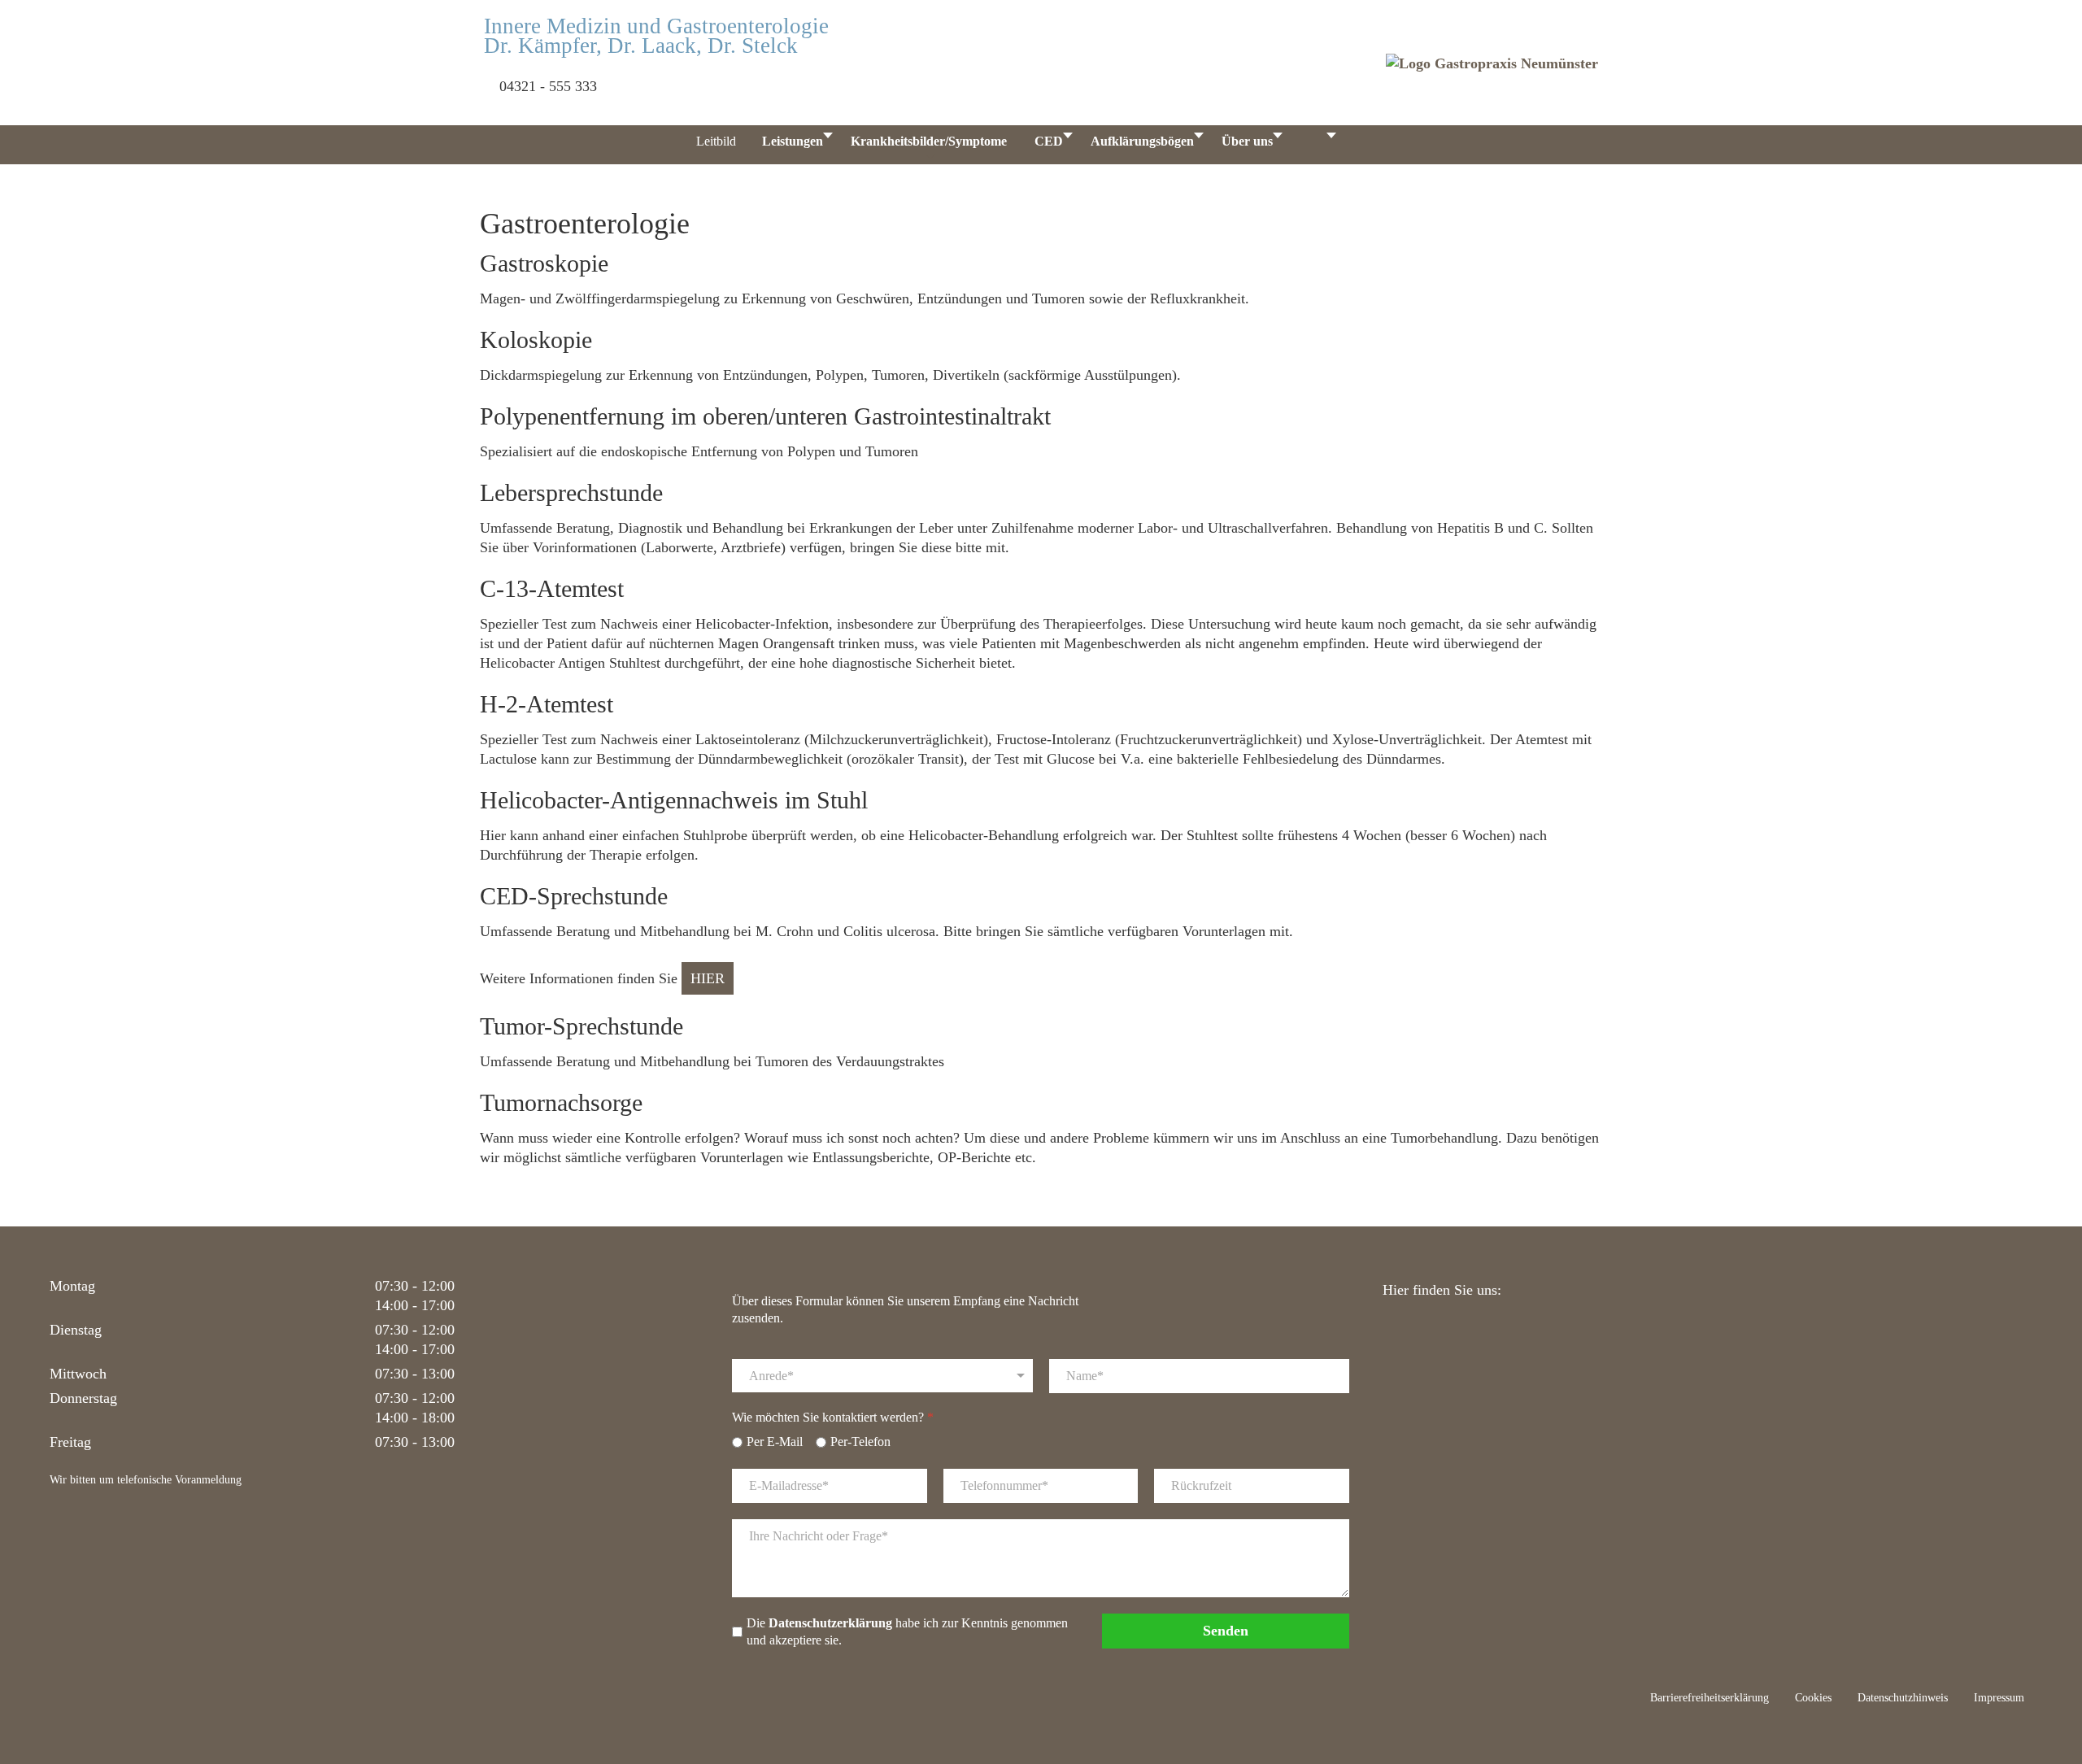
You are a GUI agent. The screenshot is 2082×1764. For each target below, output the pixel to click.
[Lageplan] (1367, 145)
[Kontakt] (1419, 145)
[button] (2049, 1649)
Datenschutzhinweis (1903, 1698)
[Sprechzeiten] (1314, 145)
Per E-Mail (775, 1442)
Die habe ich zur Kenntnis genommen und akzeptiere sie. (907, 1631)
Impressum (1999, 1698)
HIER (708, 978)
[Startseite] (657, 145)
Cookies (1813, 1698)
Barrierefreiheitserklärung (1710, 1698)
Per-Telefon (860, 1442)
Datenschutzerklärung (830, 1623)
